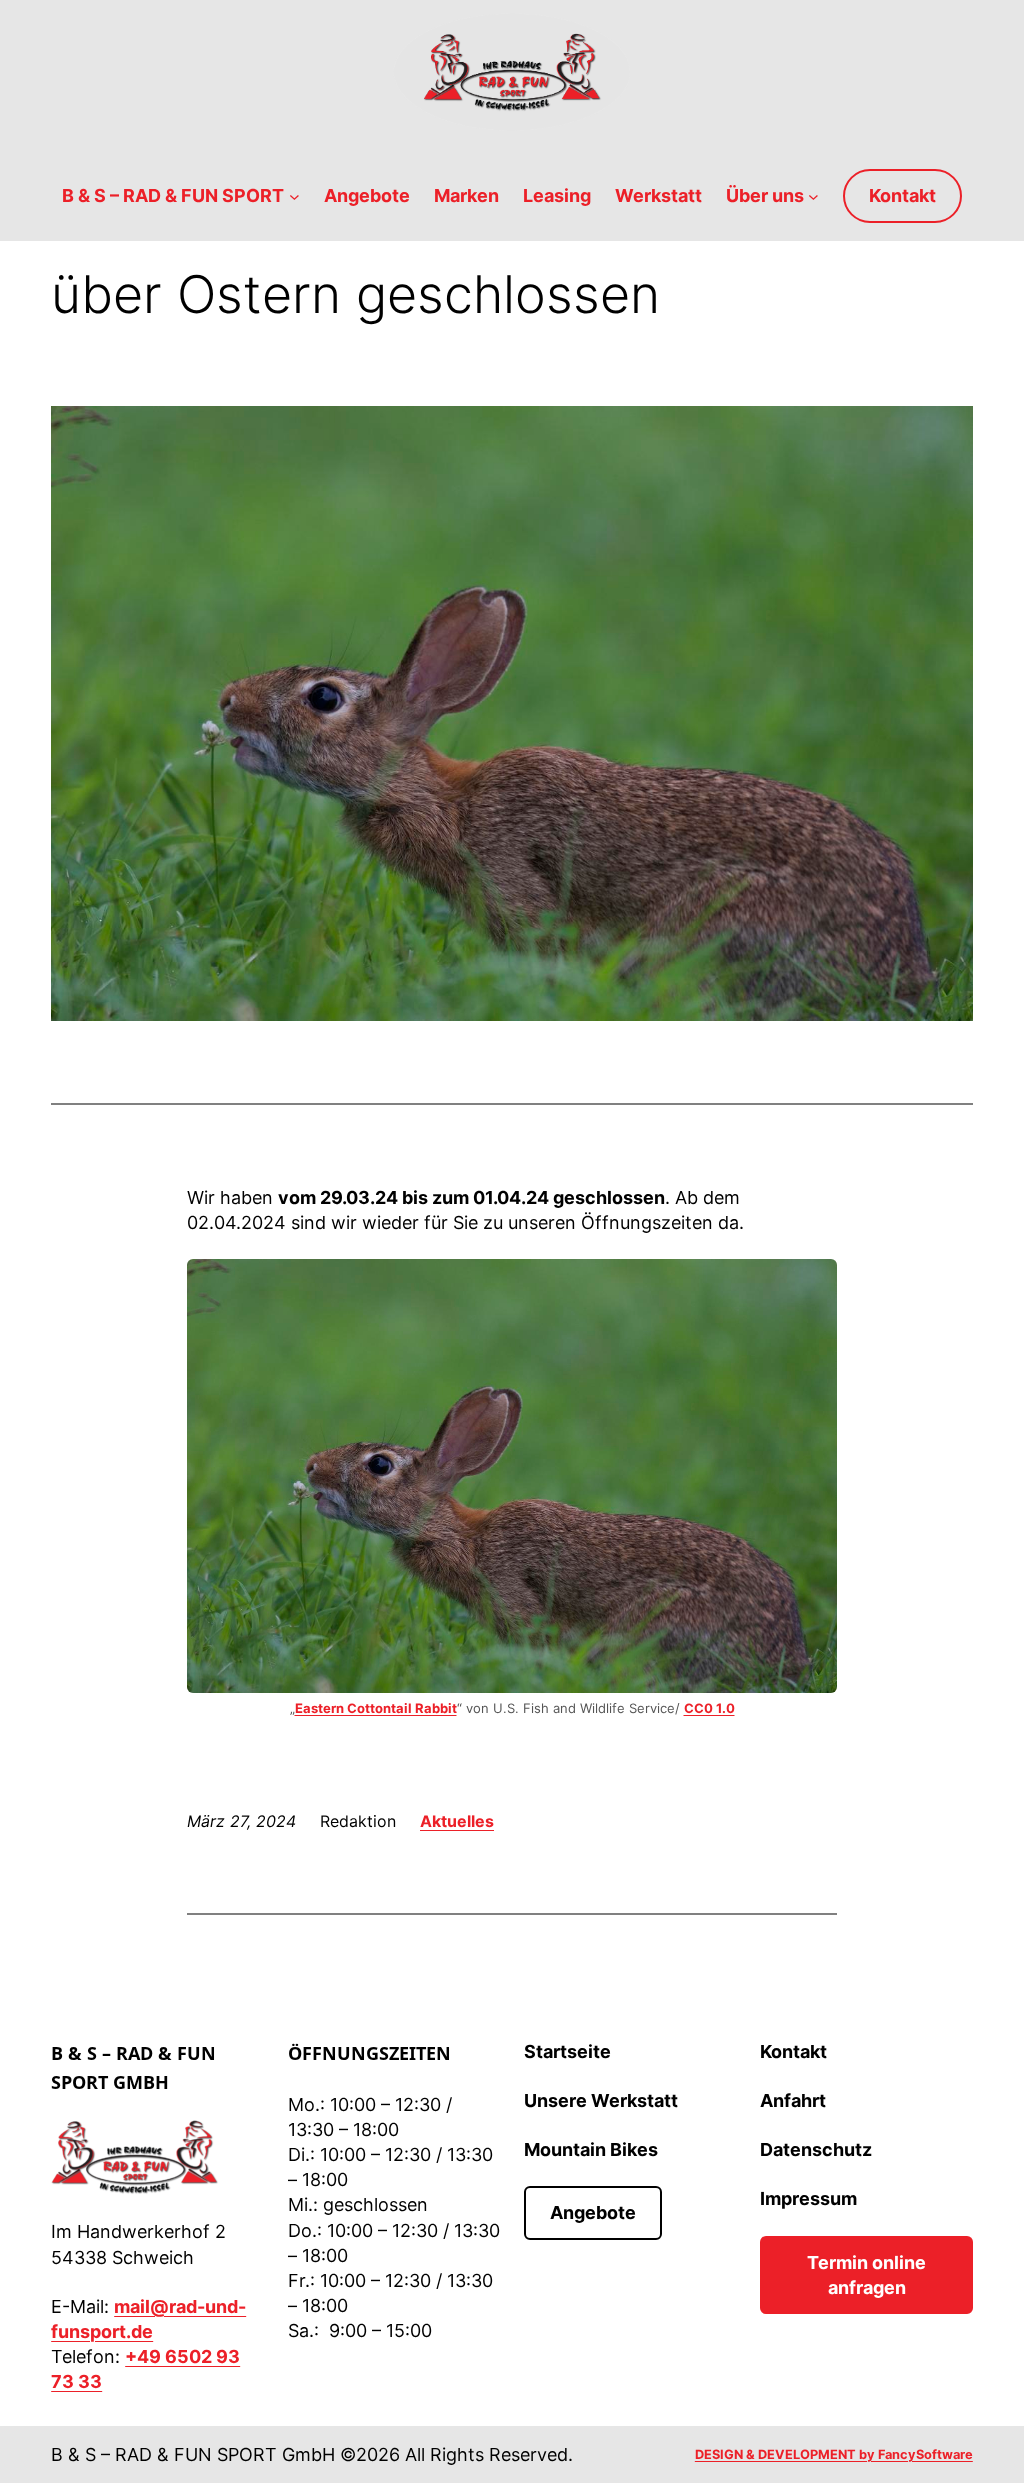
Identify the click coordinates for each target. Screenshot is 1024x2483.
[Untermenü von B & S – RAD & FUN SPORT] (294, 196)
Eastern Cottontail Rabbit (376, 1708)
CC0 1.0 (709, 1708)
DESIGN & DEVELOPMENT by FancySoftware (834, 2454)
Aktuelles (457, 1821)
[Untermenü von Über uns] (813, 196)
